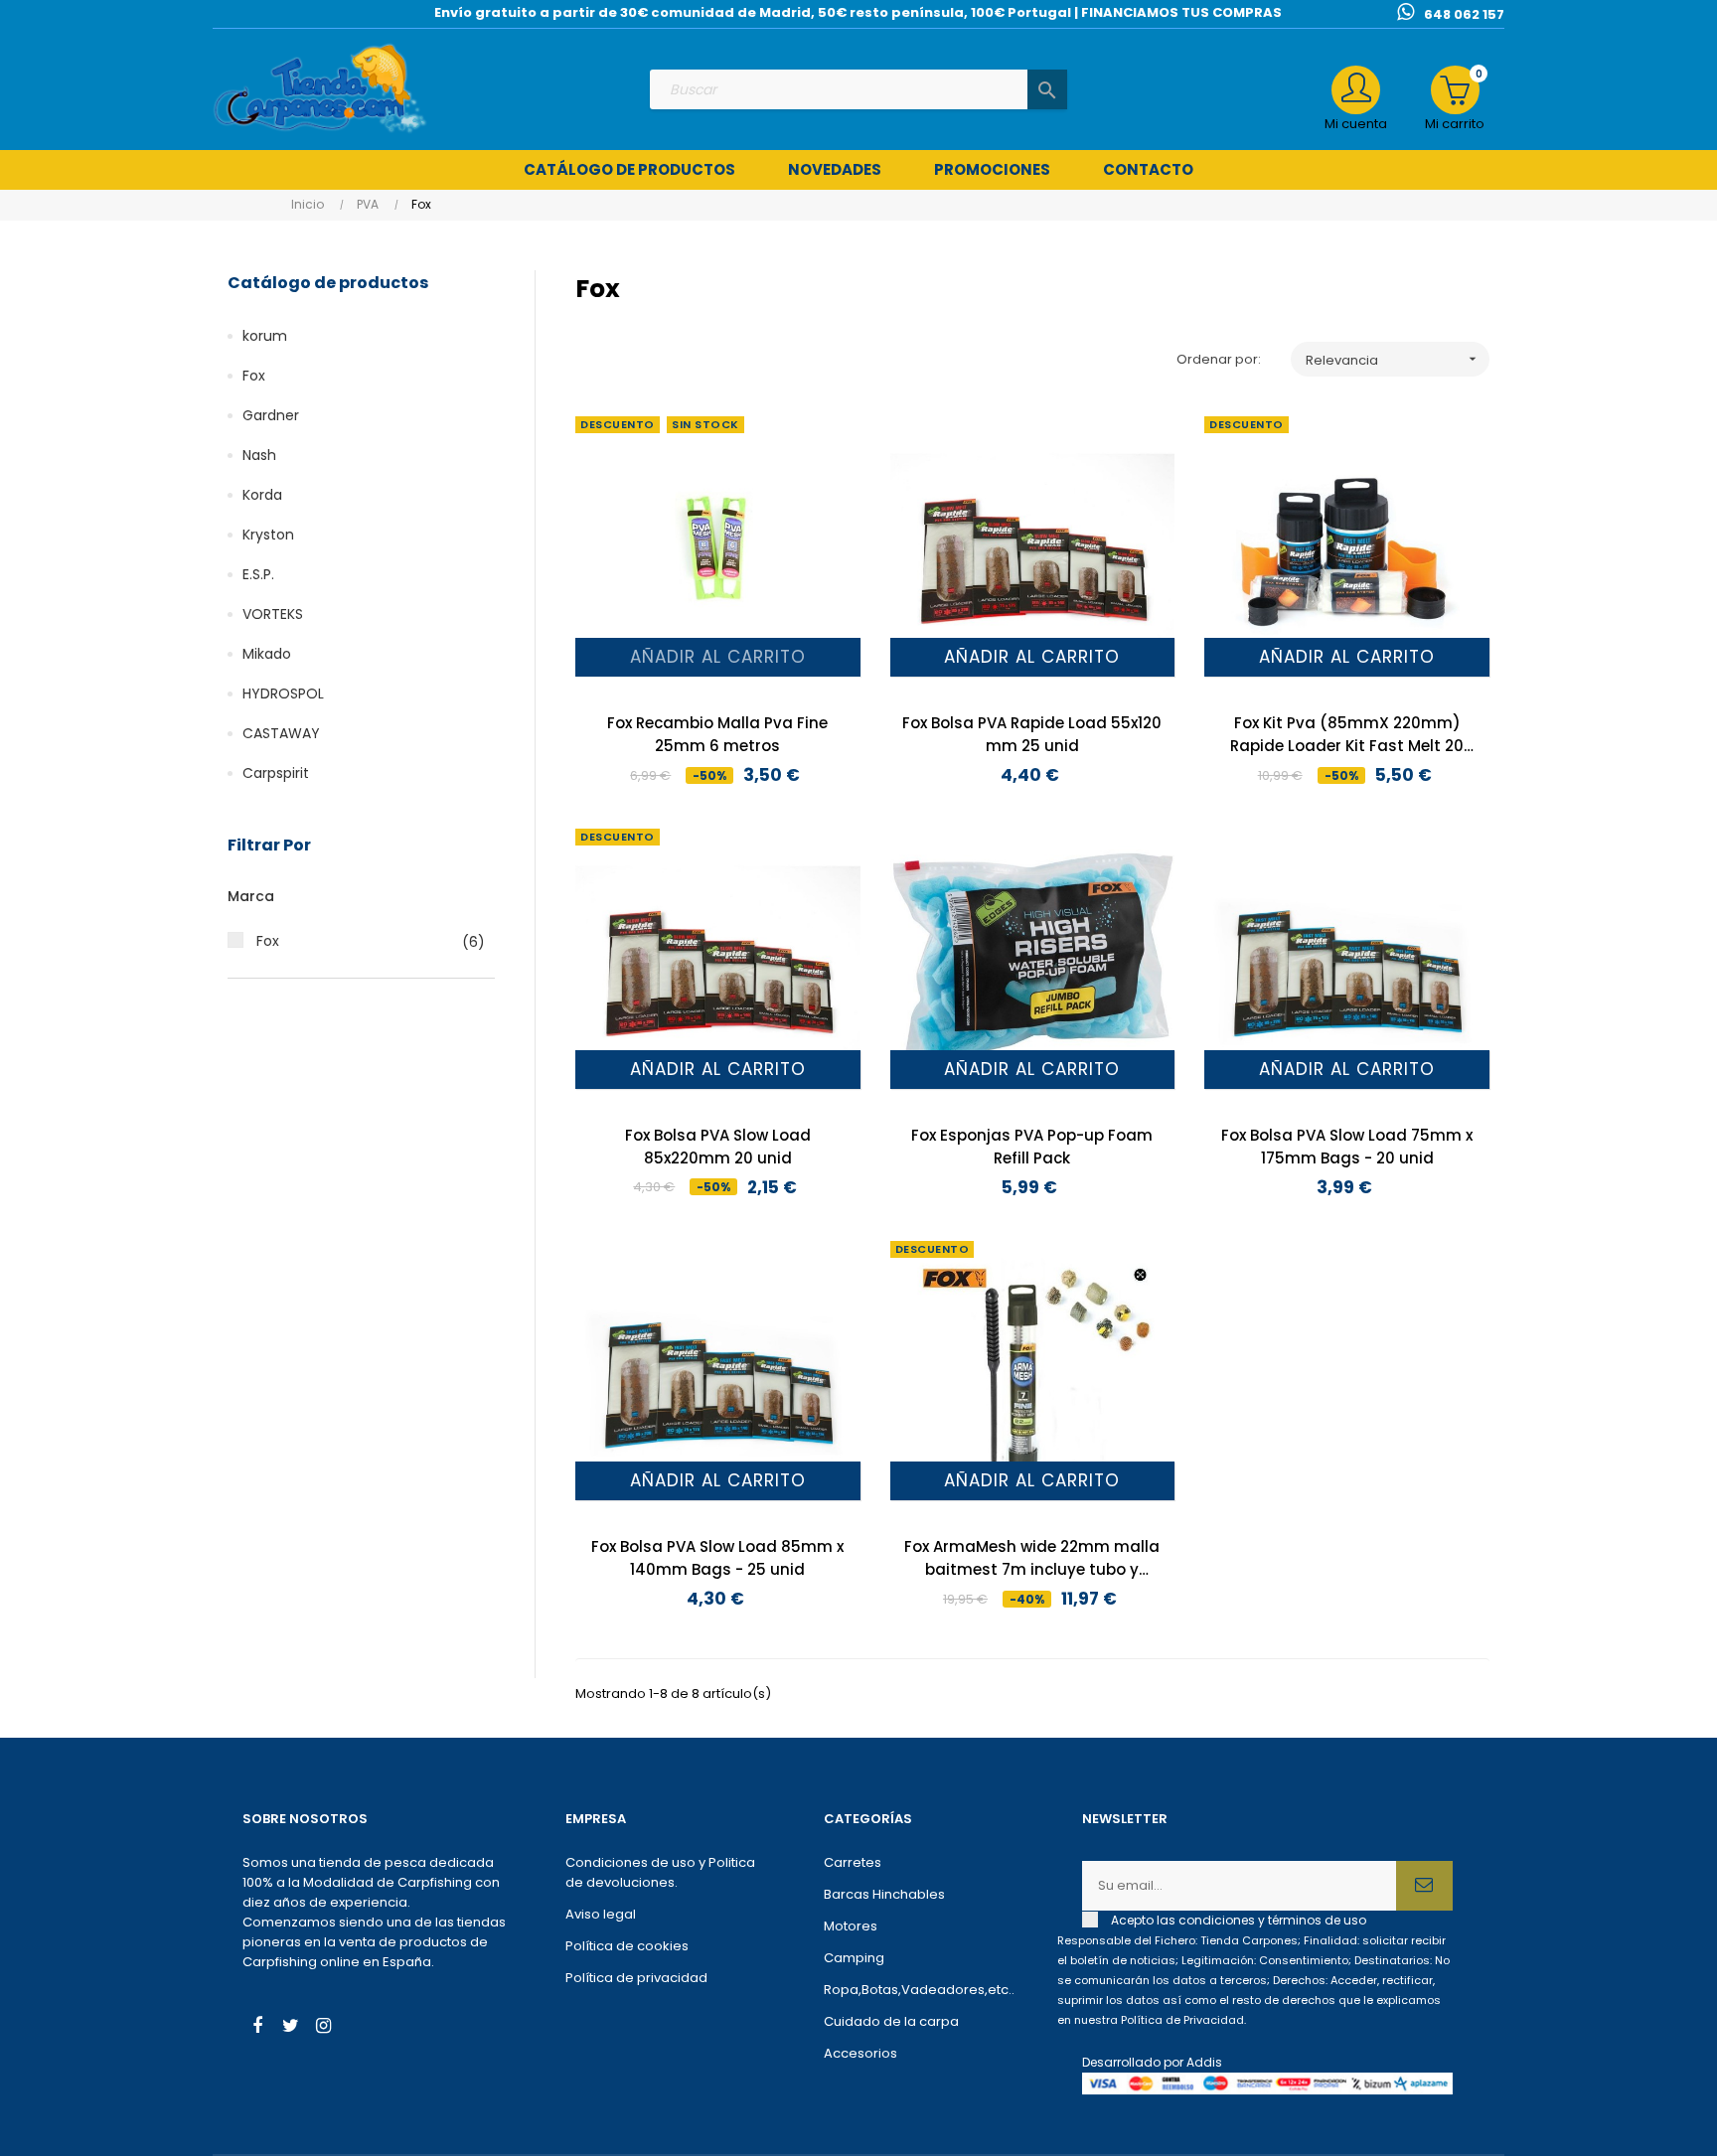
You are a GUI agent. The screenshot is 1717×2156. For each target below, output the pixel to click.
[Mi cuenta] (1356, 90)
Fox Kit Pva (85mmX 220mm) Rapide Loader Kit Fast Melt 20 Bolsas (1347, 735)
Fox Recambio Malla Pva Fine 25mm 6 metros (717, 734)
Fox (254, 376)
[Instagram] (323, 2028)
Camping (854, 1958)
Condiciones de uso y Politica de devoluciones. (660, 1872)
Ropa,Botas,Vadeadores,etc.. (919, 1990)
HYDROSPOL (283, 693)
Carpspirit (276, 773)
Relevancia (1393, 360)
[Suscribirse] (1424, 1886)
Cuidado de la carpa (891, 2021)
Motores (851, 1926)
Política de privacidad (636, 1978)
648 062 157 (1464, 14)
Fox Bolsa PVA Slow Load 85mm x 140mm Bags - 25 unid (717, 1558)
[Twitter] (290, 2028)
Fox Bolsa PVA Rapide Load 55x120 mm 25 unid (1032, 734)
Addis (1204, 2062)
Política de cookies (627, 1946)
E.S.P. (258, 574)
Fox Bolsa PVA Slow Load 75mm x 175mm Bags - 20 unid (1347, 1147)
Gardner (271, 415)
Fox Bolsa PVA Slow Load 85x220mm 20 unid (718, 1147)
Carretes (853, 1862)
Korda (262, 495)
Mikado (267, 654)
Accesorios (860, 2053)
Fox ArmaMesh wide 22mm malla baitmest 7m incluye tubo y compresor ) (1032, 1558)
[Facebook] (257, 2028)
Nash (259, 455)
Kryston (268, 535)
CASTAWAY (281, 733)
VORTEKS (273, 614)
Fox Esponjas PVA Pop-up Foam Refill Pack (1032, 1147)
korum (265, 336)
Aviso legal (601, 1914)
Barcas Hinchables (884, 1894)
